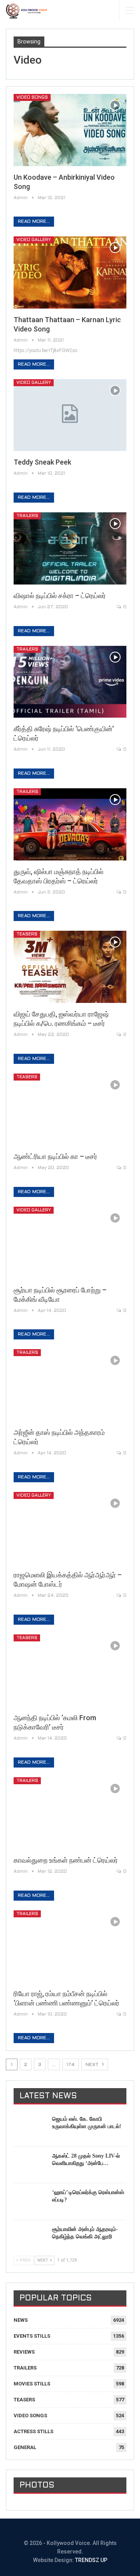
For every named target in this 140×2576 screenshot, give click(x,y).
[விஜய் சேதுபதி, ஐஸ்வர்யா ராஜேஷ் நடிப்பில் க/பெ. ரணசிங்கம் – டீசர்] (70, 967)
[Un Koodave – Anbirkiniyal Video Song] (70, 130)
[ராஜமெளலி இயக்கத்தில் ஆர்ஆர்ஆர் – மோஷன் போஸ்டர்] (70, 1528)
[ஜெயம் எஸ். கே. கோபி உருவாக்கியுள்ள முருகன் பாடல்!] (30, 2128)
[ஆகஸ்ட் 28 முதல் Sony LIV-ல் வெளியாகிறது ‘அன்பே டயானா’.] (30, 2165)
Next (93, 2065)
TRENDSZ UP (91, 2560)
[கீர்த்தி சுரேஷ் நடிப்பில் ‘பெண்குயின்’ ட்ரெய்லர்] (70, 682)
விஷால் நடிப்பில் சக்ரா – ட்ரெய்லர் (60, 596)
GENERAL (25, 2447)
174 (71, 2065)
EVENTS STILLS (32, 2336)
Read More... (34, 222)
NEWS (21, 2320)
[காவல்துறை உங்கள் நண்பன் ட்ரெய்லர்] (70, 1813)
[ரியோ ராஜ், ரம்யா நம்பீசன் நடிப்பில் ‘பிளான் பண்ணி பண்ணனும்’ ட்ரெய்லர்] (70, 1946)
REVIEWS (24, 2352)
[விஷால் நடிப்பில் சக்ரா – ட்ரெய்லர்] (70, 548)
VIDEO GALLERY (34, 240)
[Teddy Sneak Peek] (70, 415)
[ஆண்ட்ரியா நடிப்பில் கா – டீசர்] (70, 1110)
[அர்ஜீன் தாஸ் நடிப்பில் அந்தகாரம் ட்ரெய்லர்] (70, 1385)
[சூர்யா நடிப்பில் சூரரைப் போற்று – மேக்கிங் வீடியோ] (70, 1243)
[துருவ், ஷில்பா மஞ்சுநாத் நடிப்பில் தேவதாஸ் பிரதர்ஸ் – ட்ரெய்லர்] (70, 824)
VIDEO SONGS (32, 97)
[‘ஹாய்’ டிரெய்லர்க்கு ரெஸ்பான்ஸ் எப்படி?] (30, 2201)
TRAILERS (27, 516)
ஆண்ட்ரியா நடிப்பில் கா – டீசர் (55, 1156)
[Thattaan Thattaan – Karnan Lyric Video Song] (70, 272)
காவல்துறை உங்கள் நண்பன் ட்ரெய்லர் (66, 1860)
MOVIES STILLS (32, 2384)
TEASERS (27, 934)
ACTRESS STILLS (33, 2431)
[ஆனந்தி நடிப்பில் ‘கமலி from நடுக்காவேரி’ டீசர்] (70, 1670)
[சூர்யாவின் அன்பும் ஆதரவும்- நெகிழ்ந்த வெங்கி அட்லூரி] (30, 2238)
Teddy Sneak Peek (42, 462)
